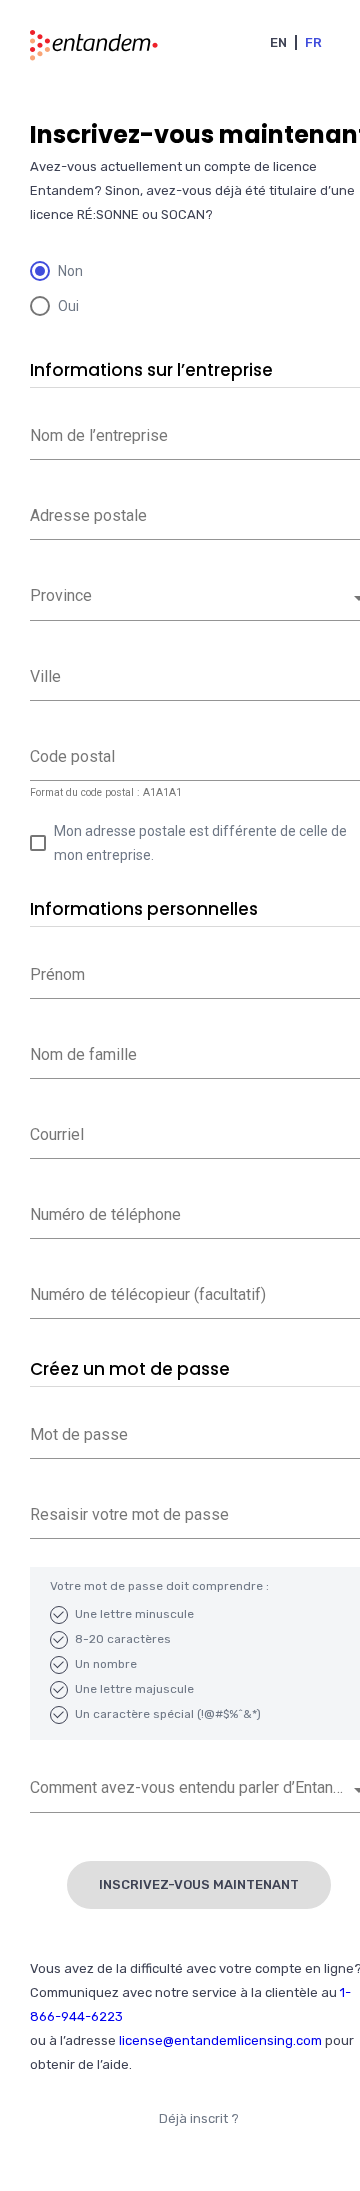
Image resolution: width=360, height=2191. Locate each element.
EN (278, 42)
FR (313, 42)
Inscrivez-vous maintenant (199, 1884)
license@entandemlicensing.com (220, 2040)
